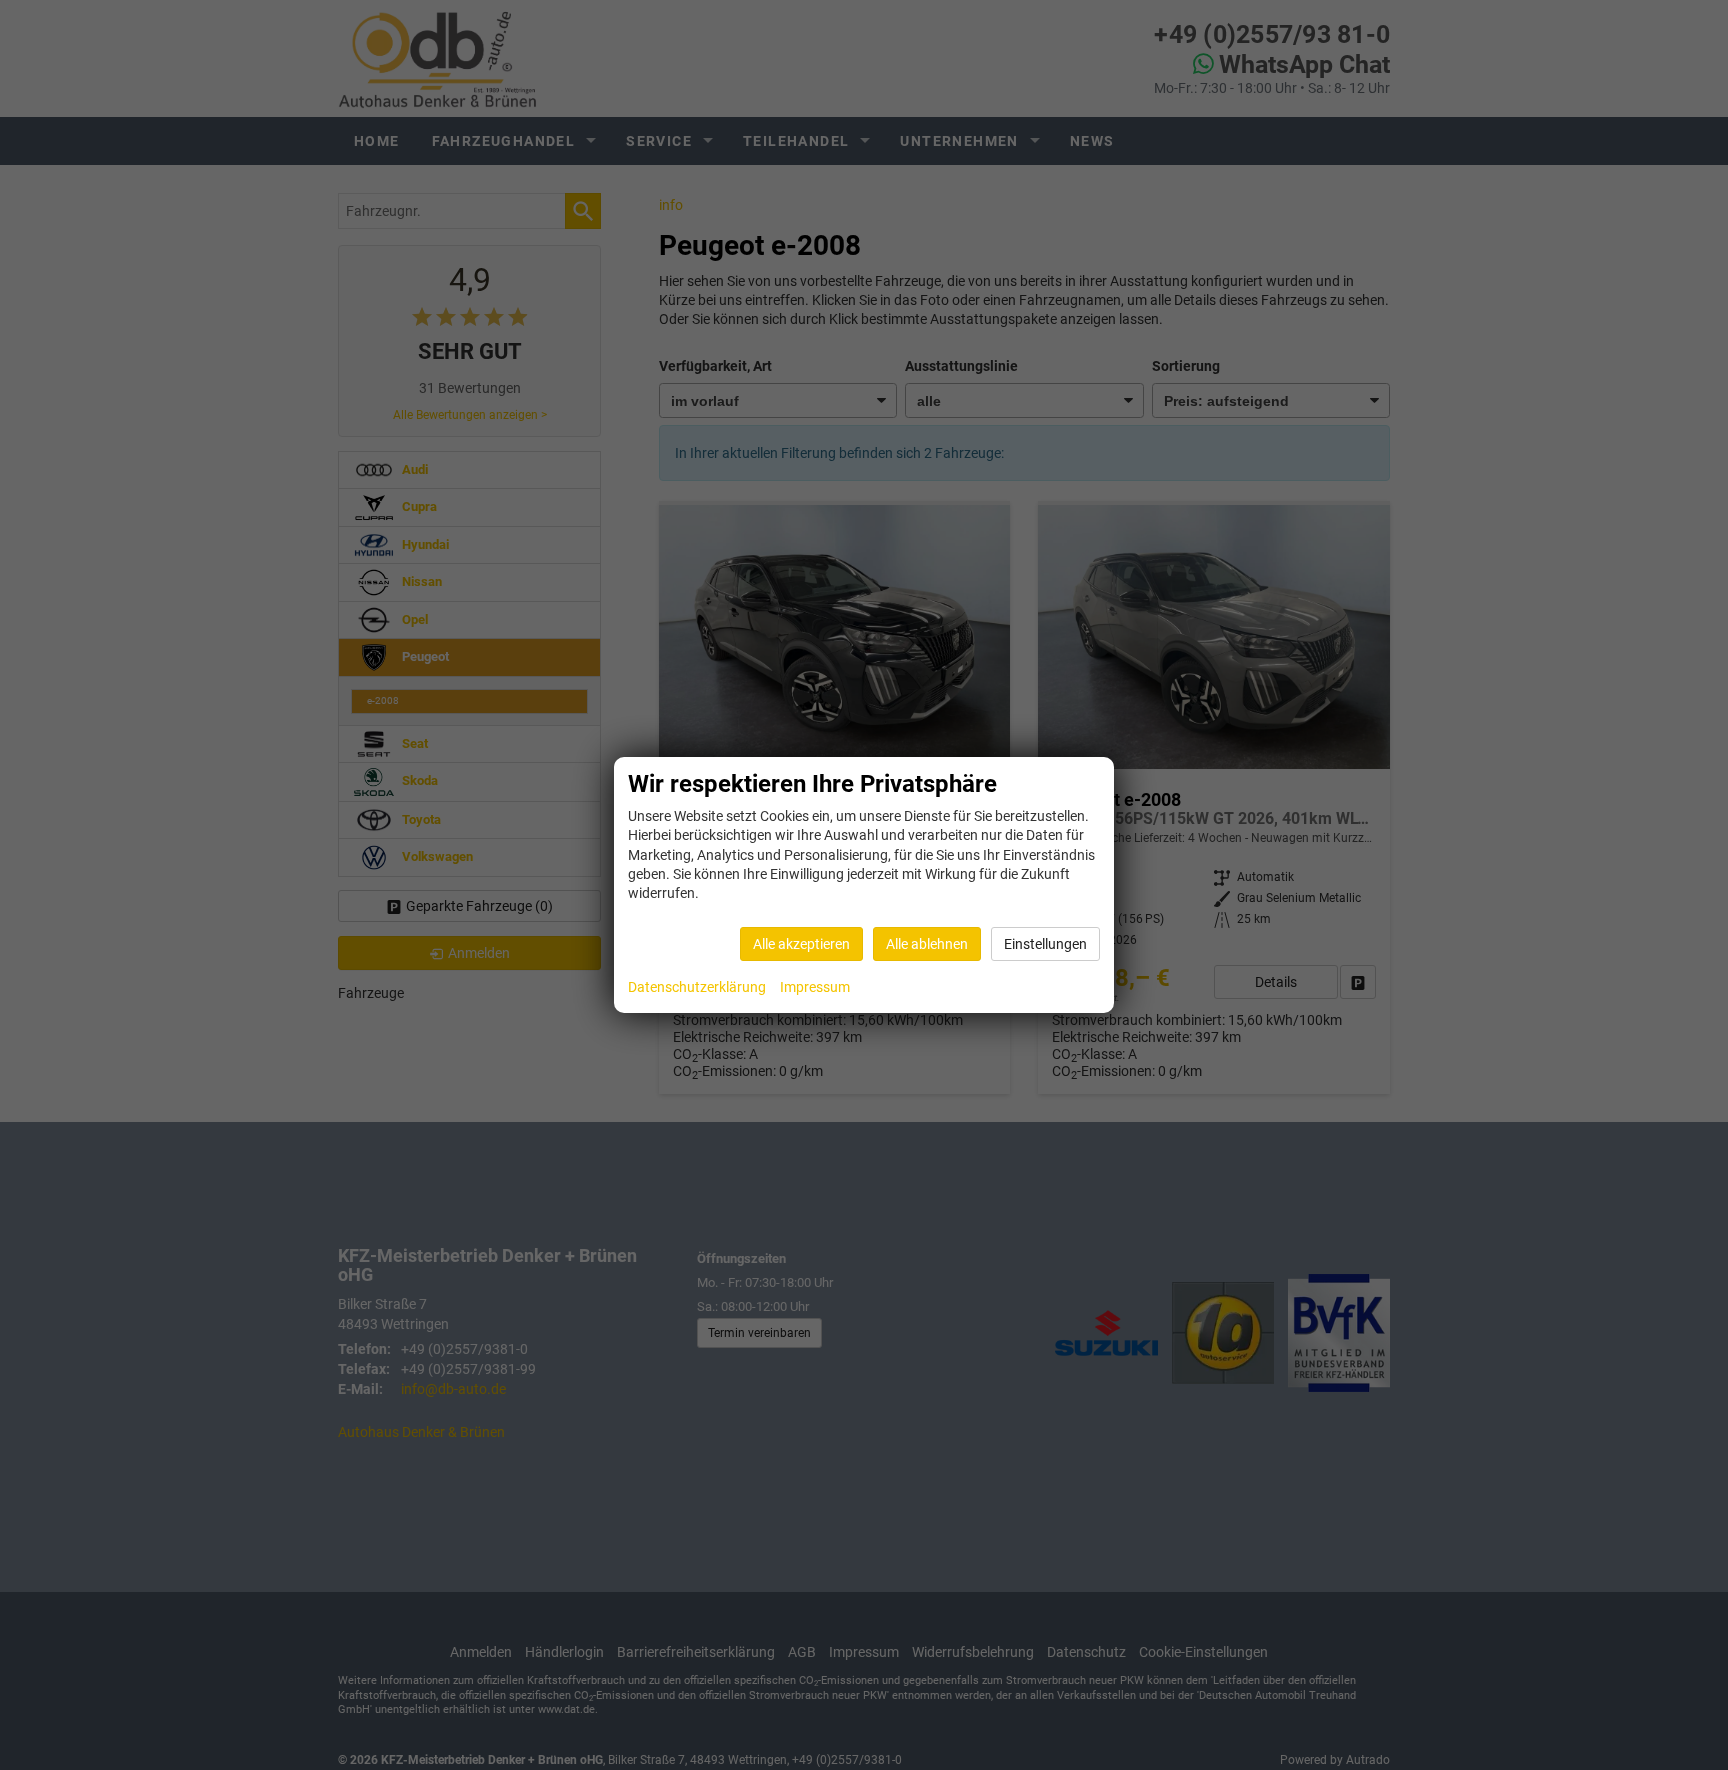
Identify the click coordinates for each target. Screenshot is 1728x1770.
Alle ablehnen (927, 944)
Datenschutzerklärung (697, 987)
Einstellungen (1045, 944)
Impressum (815, 987)
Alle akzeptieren (801, 944)
